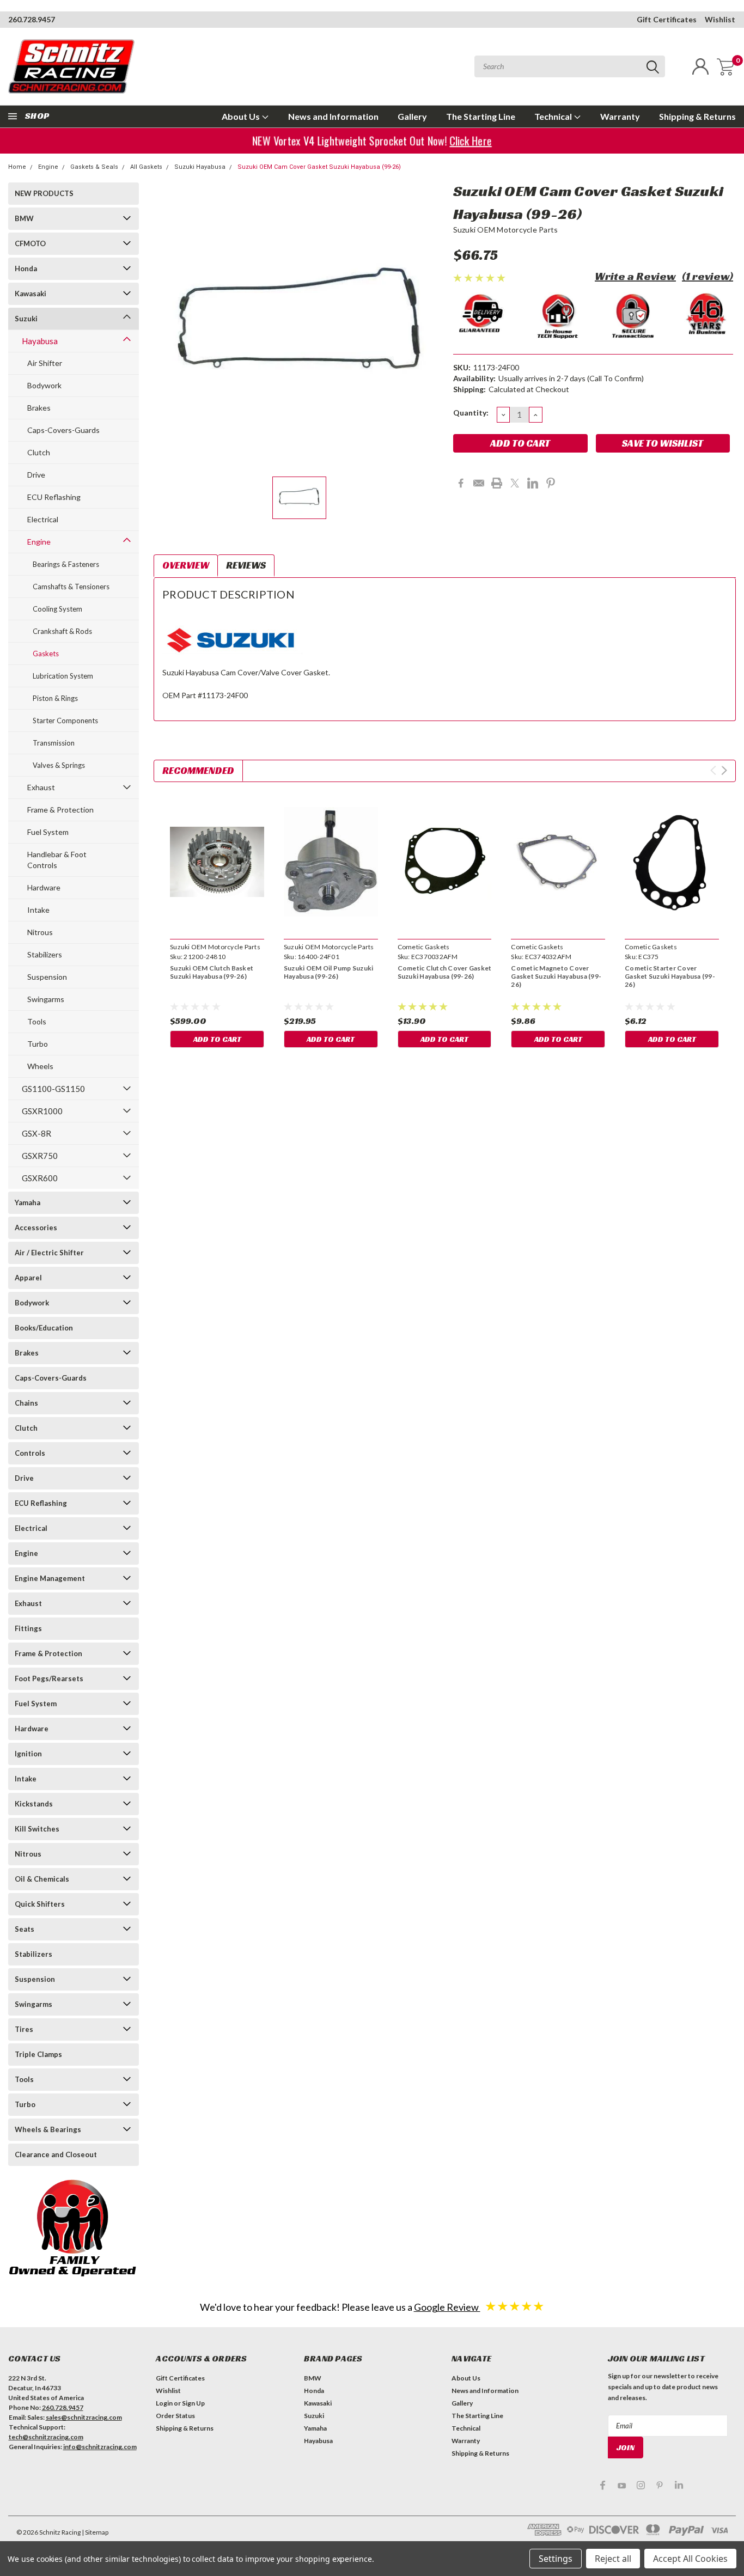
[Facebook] (461, 483)
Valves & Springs (59, 765)
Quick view (217, 862)
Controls (30, 1453)
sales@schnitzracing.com (84, 2417)
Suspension (47, 977)
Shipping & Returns (697, 116)
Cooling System (57, 609)
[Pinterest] (551, 483)
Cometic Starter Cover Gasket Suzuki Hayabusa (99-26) (670, 976)
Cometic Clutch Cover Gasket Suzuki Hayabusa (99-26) (445, 972)
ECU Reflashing (54, 497)
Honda (26, 268)
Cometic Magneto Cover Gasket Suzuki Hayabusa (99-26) (556, 976)
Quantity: (471, 413)
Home (17, 167)
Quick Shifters (40, 1904)
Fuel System (48, 832)
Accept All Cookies (690, 2559)
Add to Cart (217, 1039)
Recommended (198, 770)
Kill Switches (37, 1829)
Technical (554, 116)
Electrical (43, 519)
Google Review (447, 2307)
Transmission (54, 743)
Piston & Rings (55, 698)
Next (724, 770)
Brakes (39, 408)
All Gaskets (146, 167)
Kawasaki (31, 294)
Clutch (39, 452)
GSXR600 (40, 1178)
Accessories (36, 1228)
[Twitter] (515, 483)
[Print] (497, 483)
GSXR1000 (42, 1111)
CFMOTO (30, 243)
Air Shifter (45, 363)
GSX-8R (36, 1133)
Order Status (175, 2416)
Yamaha (28, 1202)
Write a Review (635, 276)
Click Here (470, 141)
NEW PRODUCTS (44, 193)
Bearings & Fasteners (66, 564)
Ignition (28, 1754)
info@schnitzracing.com (100, 2447)
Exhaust (41, 787)
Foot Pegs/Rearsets (49, 1678)
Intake (38, 910)
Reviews (246, 565)
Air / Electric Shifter (49, 1253)
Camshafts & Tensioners (71, 587)
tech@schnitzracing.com (46, 2437)
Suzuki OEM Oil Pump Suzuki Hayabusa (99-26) (329, 972)
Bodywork (44, 385)
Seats (25, 1929)
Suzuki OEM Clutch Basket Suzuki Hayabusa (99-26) (212, 972)
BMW (24, 218)
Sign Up (193, 2403)
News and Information (333, 116)
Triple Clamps (38, 2054)
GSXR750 (40, 1156)
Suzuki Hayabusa (200, 167)
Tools (37, 1021)
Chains (26, 1403)
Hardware (44, 887)
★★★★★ (515, 2306)
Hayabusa (40, 341)
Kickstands (34, 1804)
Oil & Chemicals (42, 1879)
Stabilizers (45, 954)
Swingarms (46, 999)
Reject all (613, 2559)
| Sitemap (95, 2532)
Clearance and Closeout (56, 2154)
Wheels (40, 1066)
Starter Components (65, 721)
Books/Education (44, 1328)
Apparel (28, 1278)
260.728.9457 (32, 19)
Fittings (28, 1628)
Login (164, 2403)
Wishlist (720, 19)
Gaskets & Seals (94, 167)
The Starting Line (481, 116)
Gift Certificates (667, 19)
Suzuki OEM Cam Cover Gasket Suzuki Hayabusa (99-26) (319, 167)
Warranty (620, 116)
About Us (242, 116)
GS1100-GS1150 (53, 1089)
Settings (556, 2559)
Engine (48, 167)
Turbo (38, 1044)
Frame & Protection (60, 810)
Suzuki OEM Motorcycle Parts (506, 230)
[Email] (479, 483)
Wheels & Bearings (48, 2129)
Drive (36, 475)
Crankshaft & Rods (62, 631)
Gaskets (46, 654)
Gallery (412, 116)
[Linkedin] (533, 483)
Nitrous (40, 932)
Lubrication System (63, 676)
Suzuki (26, 319)
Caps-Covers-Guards (63, 430)
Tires (24, 2029)
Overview (186, 565)
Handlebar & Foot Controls (57, 860)
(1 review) (708, 276)
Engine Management (50, 1578)
